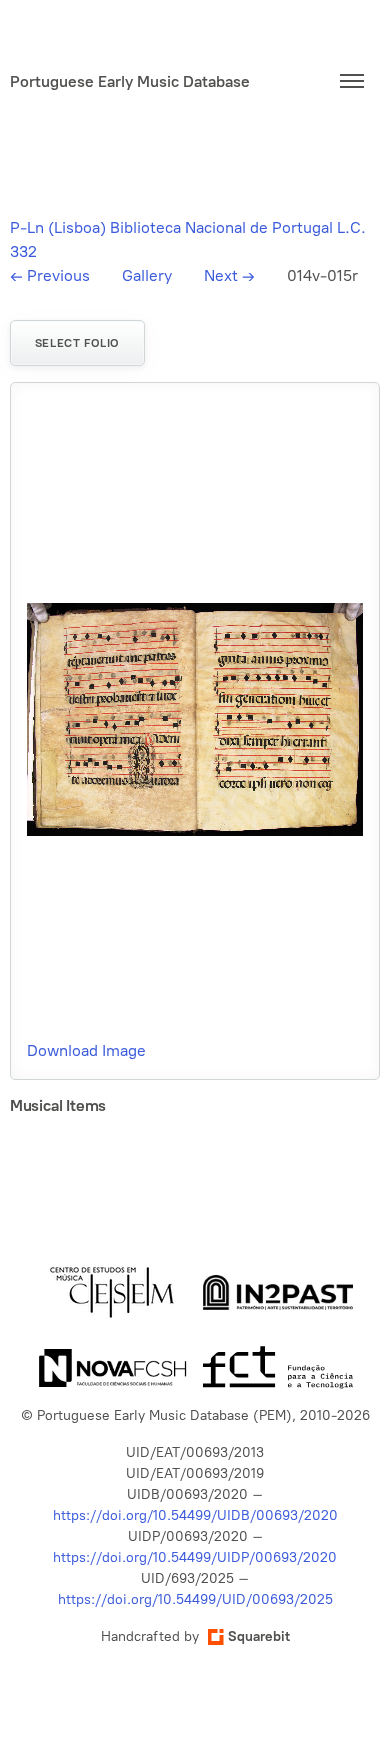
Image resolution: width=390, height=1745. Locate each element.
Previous (50, 275)
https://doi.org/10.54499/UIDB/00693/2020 (195, 1515)
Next (229, 275)
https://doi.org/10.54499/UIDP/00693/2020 (195, 1557)
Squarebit (259, 1636)
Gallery (147, 275)
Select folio (77, 343)
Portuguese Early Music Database (130, 81)
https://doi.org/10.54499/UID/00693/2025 (195, 1599)
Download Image (86, 1050)
